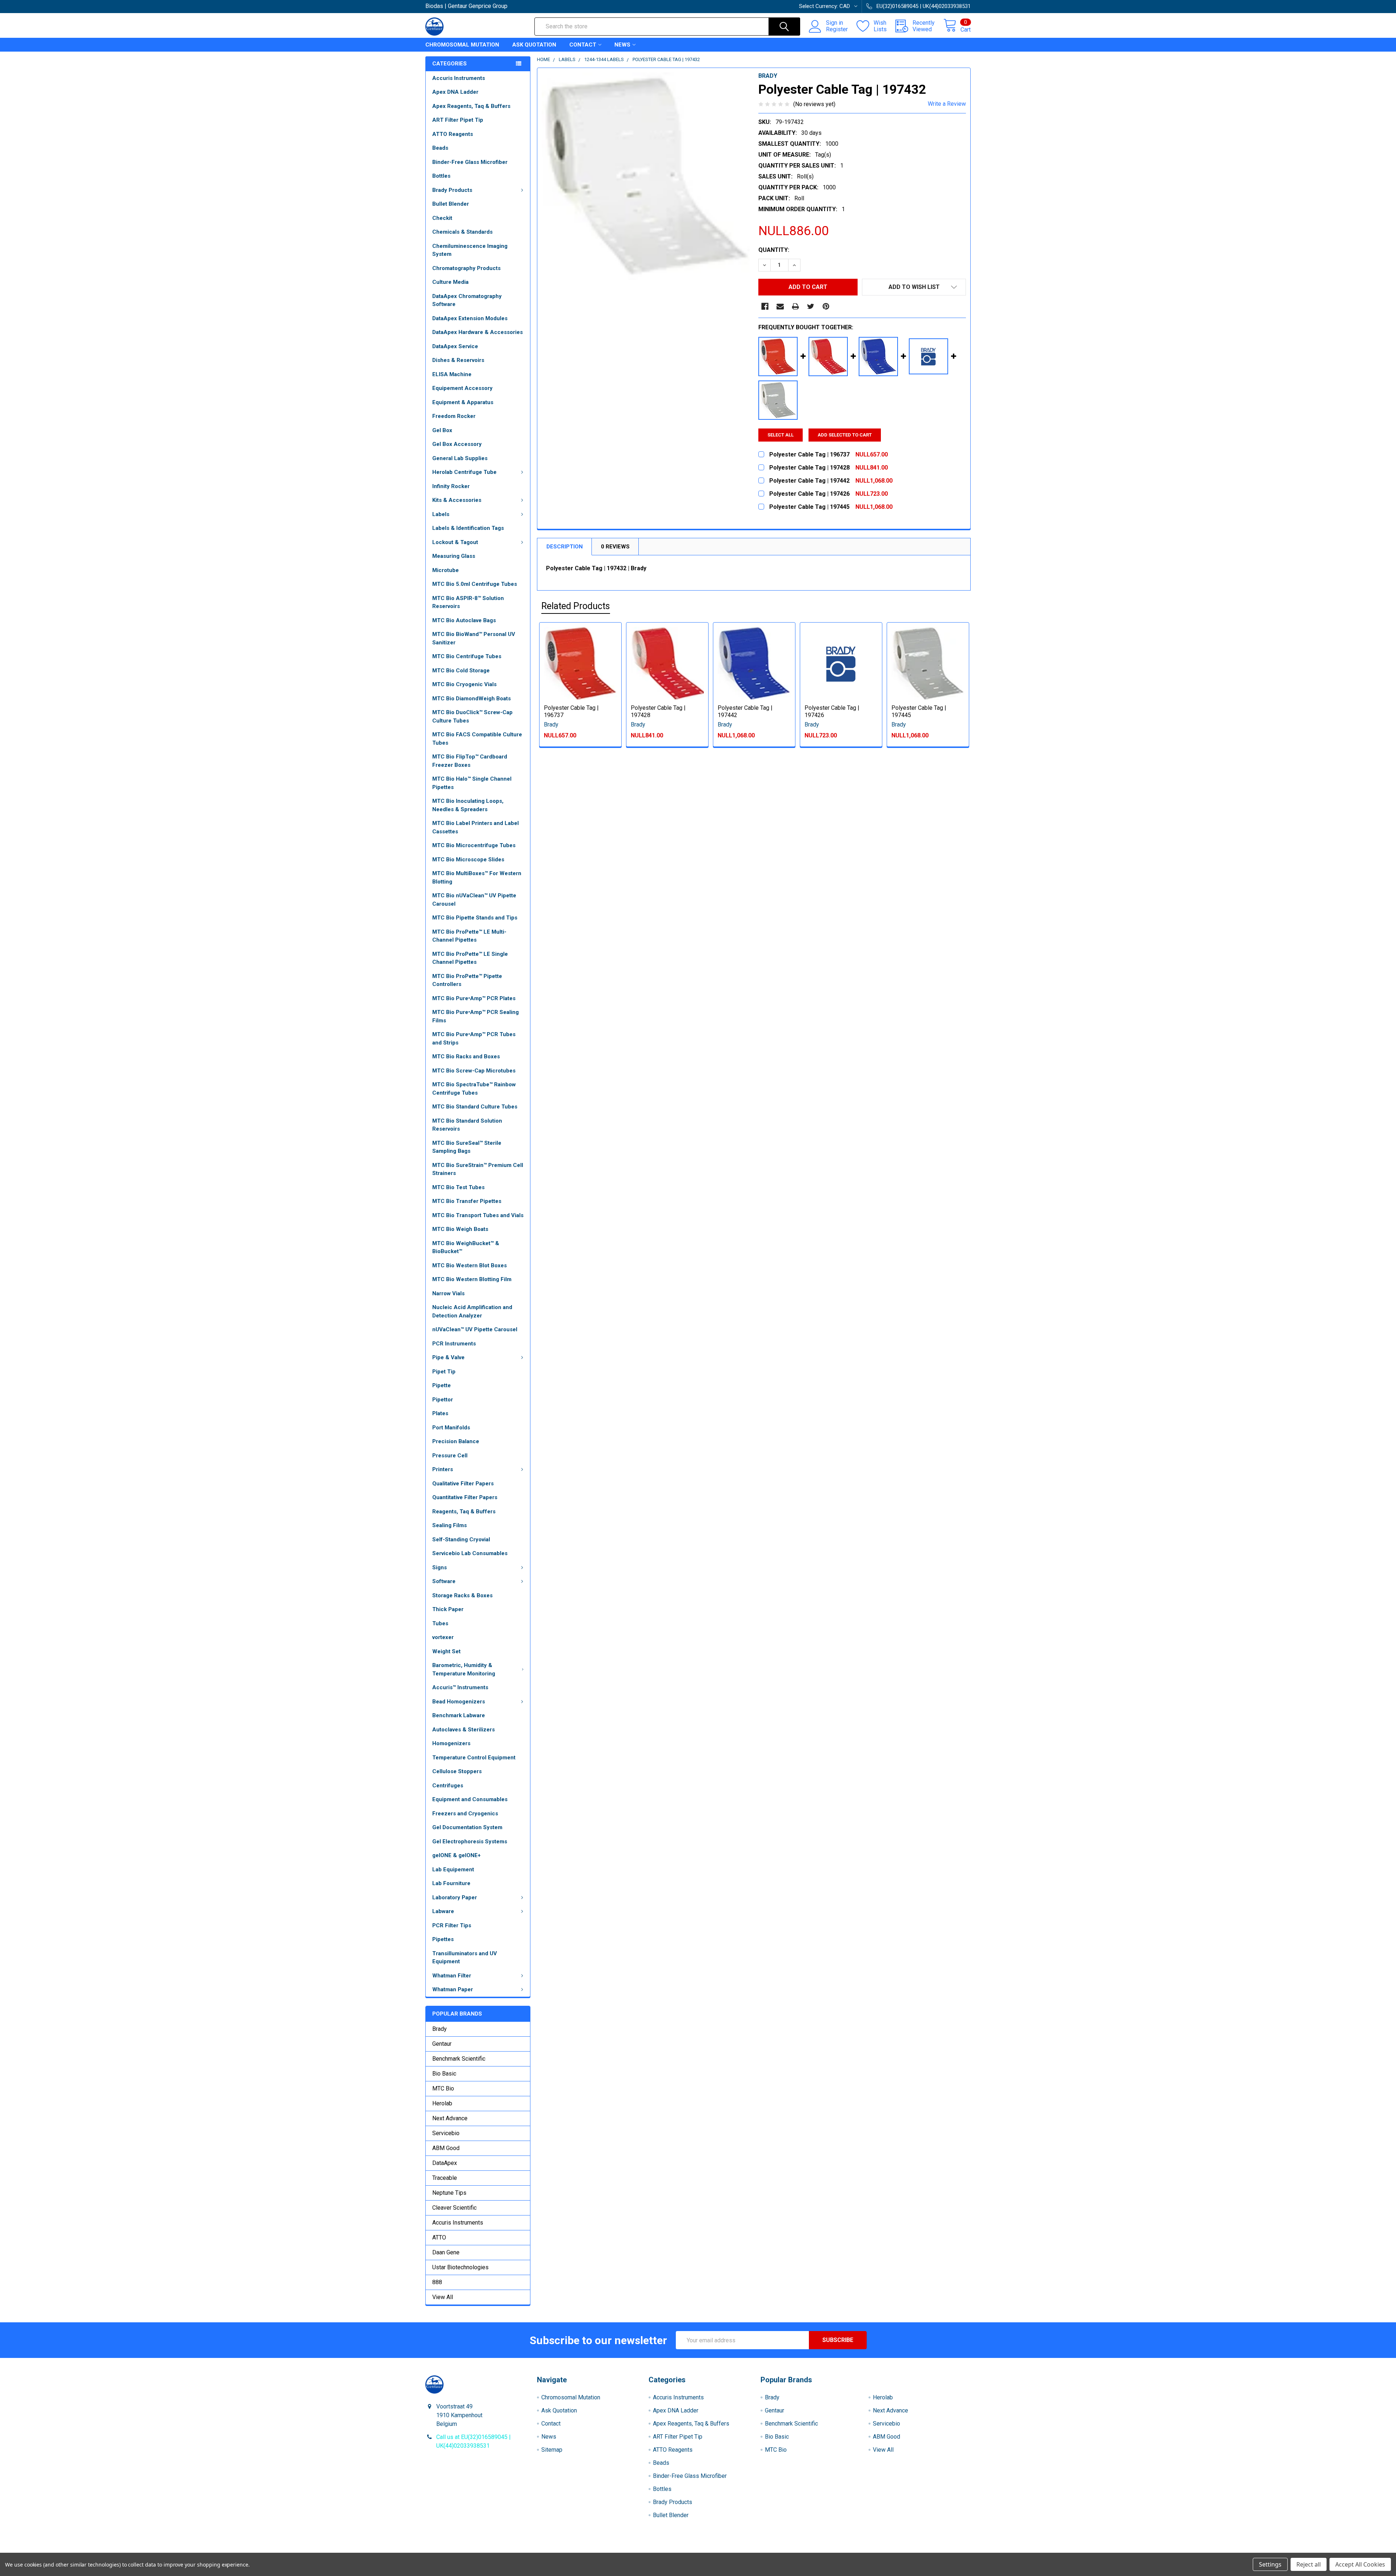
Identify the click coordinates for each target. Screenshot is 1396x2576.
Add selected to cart (845, 435)
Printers (443, 1469)
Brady (440, 2029)
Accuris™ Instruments (460, 1687)
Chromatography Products (466, 268)
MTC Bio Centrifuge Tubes (467, 656)
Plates (440, 1413)
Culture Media (450, 282)
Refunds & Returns (766, 2550)
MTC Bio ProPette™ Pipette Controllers (467, 980)
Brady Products (452, 190)
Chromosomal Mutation (462, 45)
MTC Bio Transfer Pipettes (467, 1201)
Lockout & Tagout (455, 542)
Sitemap (552, 2450)
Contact (583, 45)
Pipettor (443, 1400)
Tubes (440, 1623)
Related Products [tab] (576, 606)
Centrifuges (448, 1786)
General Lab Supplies (460, 458)
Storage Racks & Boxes (462, 1595)
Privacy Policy (903, 2550)
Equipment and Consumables (470, 1799)
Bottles (441, 176)
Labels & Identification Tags (468, 528)
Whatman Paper (453, 1989)
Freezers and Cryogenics (465, 1814)
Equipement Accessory (462, 388)
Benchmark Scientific (459, 2059)
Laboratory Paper (455, 1897)
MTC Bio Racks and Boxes (466, 1056)
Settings (1270, 2564)
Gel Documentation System (467, 1827)
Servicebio (446, 2133)
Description (565, 547)
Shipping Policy (630, 2550)
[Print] (795, 306)
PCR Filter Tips (452, 1925)
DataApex (445, 2163)
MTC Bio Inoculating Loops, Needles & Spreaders (468, 805)
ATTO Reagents (453, 134)
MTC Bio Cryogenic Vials (464, 684)
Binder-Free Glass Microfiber (470, 162)
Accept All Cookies (1360, 2564)
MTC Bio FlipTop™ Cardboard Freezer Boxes (470, 761)
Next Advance (450, 2118)
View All (443, 2297)
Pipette (442, 1385)
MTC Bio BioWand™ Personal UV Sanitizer (474, 638)
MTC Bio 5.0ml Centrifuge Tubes (475, 584)
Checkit (442, 218)
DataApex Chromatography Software (467, 300)
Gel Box (442, 430)
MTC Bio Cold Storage (461, 671)
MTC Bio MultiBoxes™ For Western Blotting (477, 878)
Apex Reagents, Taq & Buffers (471, 106)
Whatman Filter (452, 1976)
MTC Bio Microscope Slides (468, 860)
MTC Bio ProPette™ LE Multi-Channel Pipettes (469, 936)
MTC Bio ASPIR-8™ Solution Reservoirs (468, 602)
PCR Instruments (454, 1344)
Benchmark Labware (459, 1715)
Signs (440, 1567)
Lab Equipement (453, 1869)
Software (444, 1581)
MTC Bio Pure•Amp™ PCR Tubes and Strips (474, 1039)
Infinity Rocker (451, 486)
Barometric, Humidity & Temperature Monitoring (464, 1669)
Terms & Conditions (494, 2550)
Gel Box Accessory (457, 444)
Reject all (1309, 2564)
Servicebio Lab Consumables (470, 1553)
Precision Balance (456, 1441)
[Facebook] (765, 306)
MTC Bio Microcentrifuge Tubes (474, 845)
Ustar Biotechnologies (460, 2267)
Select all (781, 435)
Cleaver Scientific (454, 2208)
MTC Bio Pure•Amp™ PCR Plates (474, 998)
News (622, 45)
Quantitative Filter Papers (465, 1497)
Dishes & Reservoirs (458, 360)
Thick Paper (448, 1609)
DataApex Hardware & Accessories (478, 332)
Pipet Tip (444, 1372)
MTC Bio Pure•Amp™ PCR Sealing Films (476, 1016)
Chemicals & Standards (462, 232)
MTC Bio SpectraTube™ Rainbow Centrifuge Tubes (474, 1089)
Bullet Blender (451, 204)
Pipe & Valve (448, 1357)
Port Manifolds (451, 1428)
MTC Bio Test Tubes (458, 1187)
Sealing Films (450, 1525)
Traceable (445, 2178)
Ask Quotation (534, 45)
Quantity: (774, 250)
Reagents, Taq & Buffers (464, 1512)
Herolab (442, 2103)
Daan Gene (446, 2252)
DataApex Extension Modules (470, 318)
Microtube (446, 570)
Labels (441, 514)
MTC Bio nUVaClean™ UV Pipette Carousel (474, 900)
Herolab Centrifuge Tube (464, 472)
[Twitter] (811, 306)
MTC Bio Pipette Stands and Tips (475, 918)
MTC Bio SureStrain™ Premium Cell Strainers (478, 1169)
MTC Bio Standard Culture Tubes (475, 1107)
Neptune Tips (449, 2193)
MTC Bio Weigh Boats (460, 1229)
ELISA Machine (452, 374)
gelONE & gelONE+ (456, 1855)
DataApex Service (455, 346)
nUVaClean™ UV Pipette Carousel (475, 1329)
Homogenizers (451, 1743)
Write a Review (947, 104)
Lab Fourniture (451, 1883)
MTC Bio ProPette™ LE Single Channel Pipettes (470, 958)
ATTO (439, 2237)
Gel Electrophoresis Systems (470, 1842)
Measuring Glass (454, 556)
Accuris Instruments (459, 78)
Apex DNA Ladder (455, 92)
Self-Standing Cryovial (461, 1539)
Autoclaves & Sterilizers (464, 1730)
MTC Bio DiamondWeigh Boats (472, 699)
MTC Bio (443, 2088)
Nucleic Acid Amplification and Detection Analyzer (472, 1311)
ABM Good (446, 2148)
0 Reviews (615, 547)
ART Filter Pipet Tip (458, 120)
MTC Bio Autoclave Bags (464, 620)
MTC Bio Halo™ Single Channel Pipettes (472, 783)
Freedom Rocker (454, 416)
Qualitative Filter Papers (463, 1484)
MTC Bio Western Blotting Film (472, 1279)
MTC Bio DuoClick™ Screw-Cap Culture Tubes (472, 717)
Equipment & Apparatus (463, 402)
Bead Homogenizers (459, 1702)
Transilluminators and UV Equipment (465, 1958)
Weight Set (446, 1651)
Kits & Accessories (457, 500)
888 (437, 2282)
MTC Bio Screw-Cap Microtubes (474, 1071)
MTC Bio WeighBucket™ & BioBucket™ (466, 1247)
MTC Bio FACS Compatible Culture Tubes (477, 739)
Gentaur (442, 2044)
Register (837, 29)
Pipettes (443, 1939)
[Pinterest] (826, 306)
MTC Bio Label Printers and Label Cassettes (476, 827)
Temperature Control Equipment (474, 1758)
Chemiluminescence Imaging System (470, 250)
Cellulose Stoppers (457, 1771)
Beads (440, 148)
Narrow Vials (448, 1293)
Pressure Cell (450, 1456)
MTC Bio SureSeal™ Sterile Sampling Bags (467, 1147)
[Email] (780, 306)
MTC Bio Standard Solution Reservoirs (467, 1125)
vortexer (443, 1637)
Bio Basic (444, 2074)
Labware (443, 1911)
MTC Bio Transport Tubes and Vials (478, 1215)
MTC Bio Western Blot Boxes (470, 1265)
